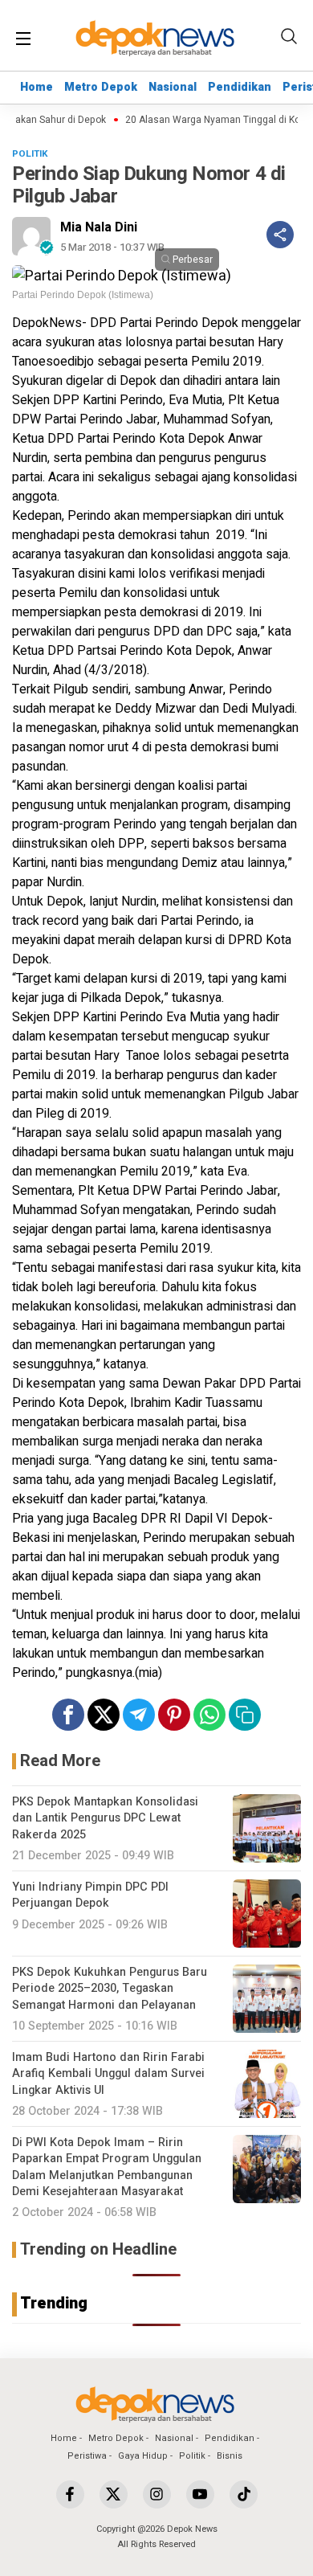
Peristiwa (87, 2456)
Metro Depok (101, 87)
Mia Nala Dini (99, 227)
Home (37, 87)
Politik (192, 2456)
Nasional (173, 87)
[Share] (280, 235)
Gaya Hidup (143, 2456)
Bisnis (230, 2456)
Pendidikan (240, 87)
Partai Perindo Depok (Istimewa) (83, 295)
